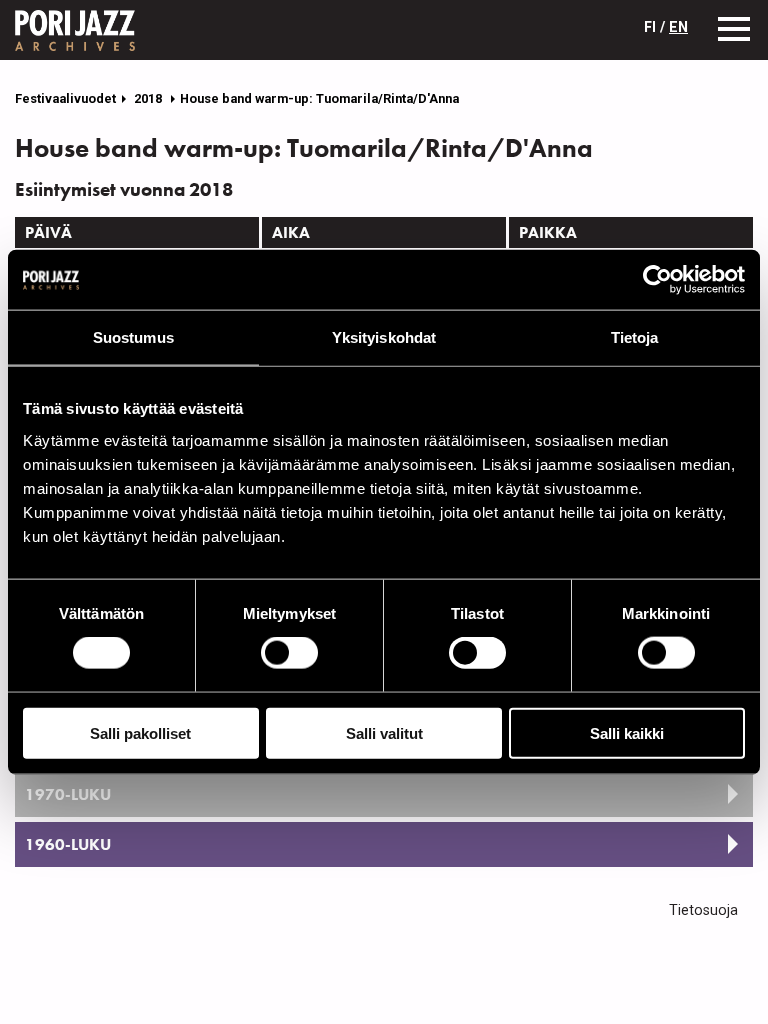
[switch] (289, 653)
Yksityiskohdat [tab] (384, 337)
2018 (149, 98)
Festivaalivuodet (65, 98)
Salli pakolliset (140, 732)
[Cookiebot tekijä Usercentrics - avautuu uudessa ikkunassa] (657, 280)
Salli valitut (384, 732)
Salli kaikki (627, 732)
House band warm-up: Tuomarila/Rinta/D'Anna (319, 98)
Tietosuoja (703, 910)
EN (678, 27)
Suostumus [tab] (133, 337)
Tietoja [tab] (635, 337)
